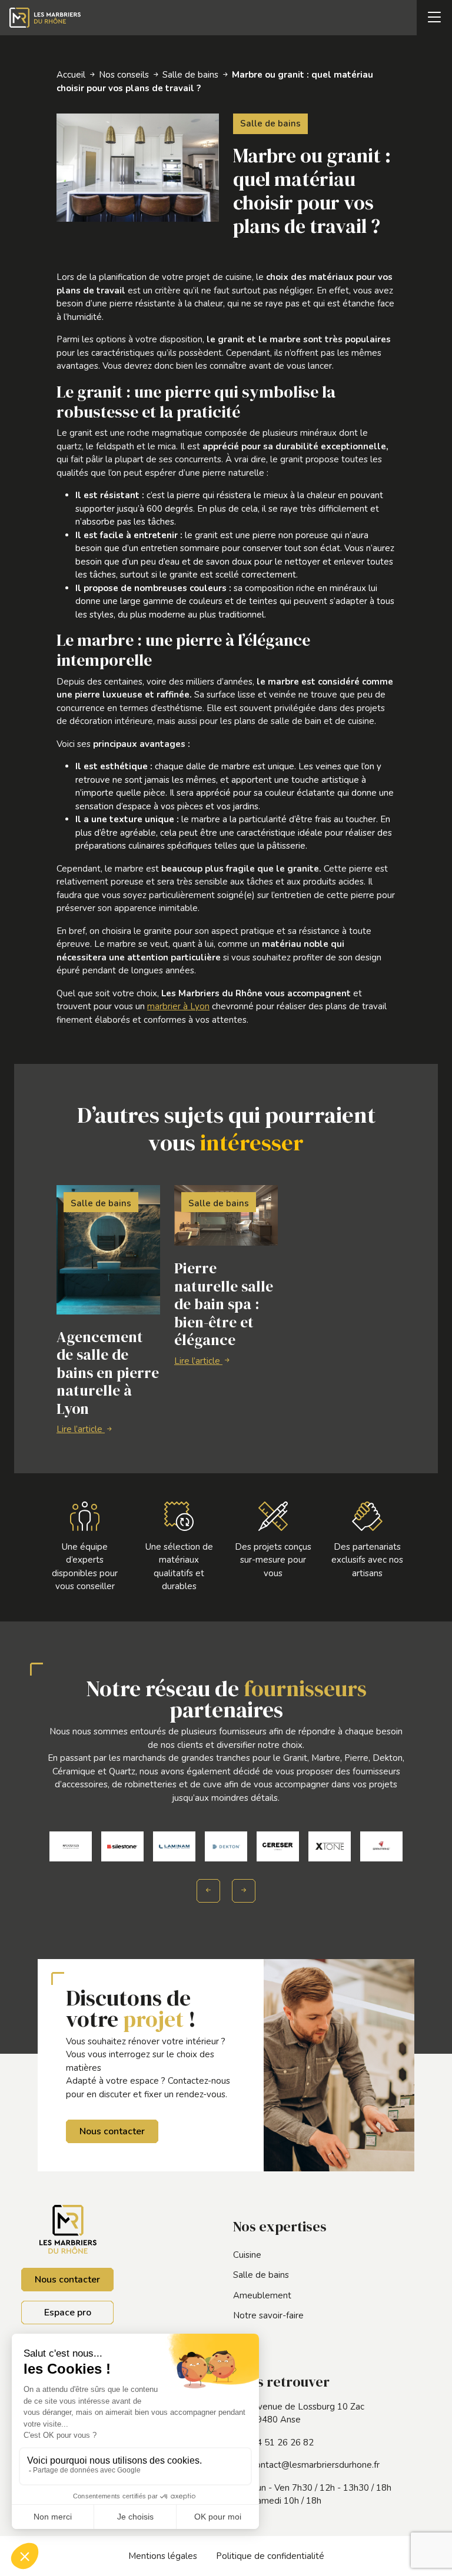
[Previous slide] (208, 1891)
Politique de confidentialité (270, 2556)
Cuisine (247, 2255)
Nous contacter (112, 2131)
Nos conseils (124, 75)
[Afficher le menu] (434, 18)
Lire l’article (81, 1429)
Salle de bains (190, 75)
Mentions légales (163, 2556)
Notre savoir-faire (268, 2315)
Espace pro (68, 2313)
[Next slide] (244, 1891)
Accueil (71, 75)
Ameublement (262, 2295)
